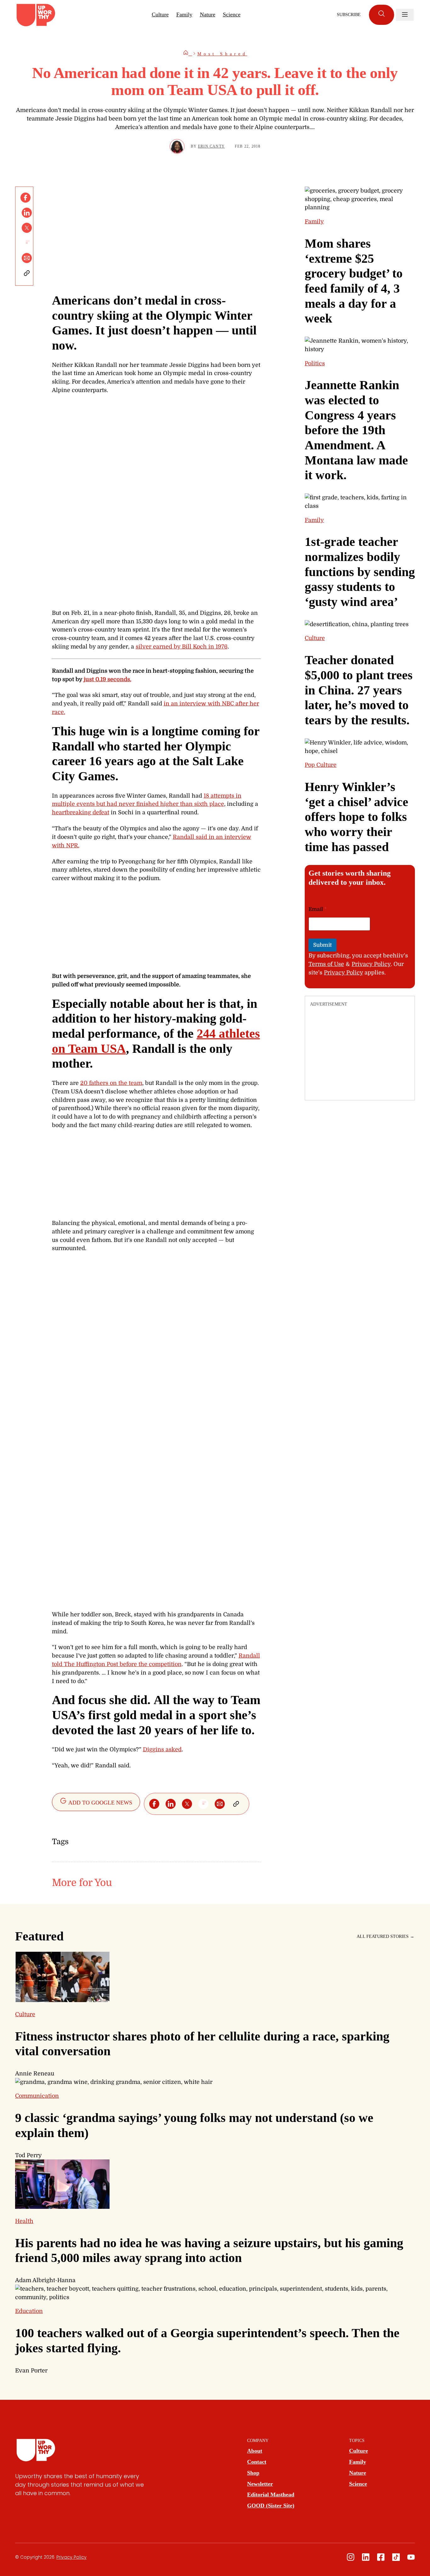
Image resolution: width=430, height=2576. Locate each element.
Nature (208, 14)
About (255, 2451)
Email (318, 909)
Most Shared (222, 54)
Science (232, 14)
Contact (257, 2462)
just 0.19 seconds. (107, 679)
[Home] (188, 54)
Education (29, 2311)
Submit (322, 945)
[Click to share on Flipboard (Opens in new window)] (27, 243)
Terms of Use (326, 964)
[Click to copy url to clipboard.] (27, 273)
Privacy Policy (371, 964)
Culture (160, 14)
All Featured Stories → (385, 1936)
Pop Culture (321, 765)
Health (24, 2221)
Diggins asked (162, 1749)
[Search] (382, 15)
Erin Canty (211, 146)
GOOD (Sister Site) (271, 2506)
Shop (253, 2473)
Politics (315, 363)
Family (184, 14)
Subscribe (349, 15)
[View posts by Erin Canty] (177, 146)
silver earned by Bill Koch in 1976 (182, 647)
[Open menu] (405, 15)
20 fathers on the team (111, 1083)
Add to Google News (100, 1803)
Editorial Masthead (271, 2495)
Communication (37, 2096)
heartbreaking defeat (81, 812)
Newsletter (260, 2484)
